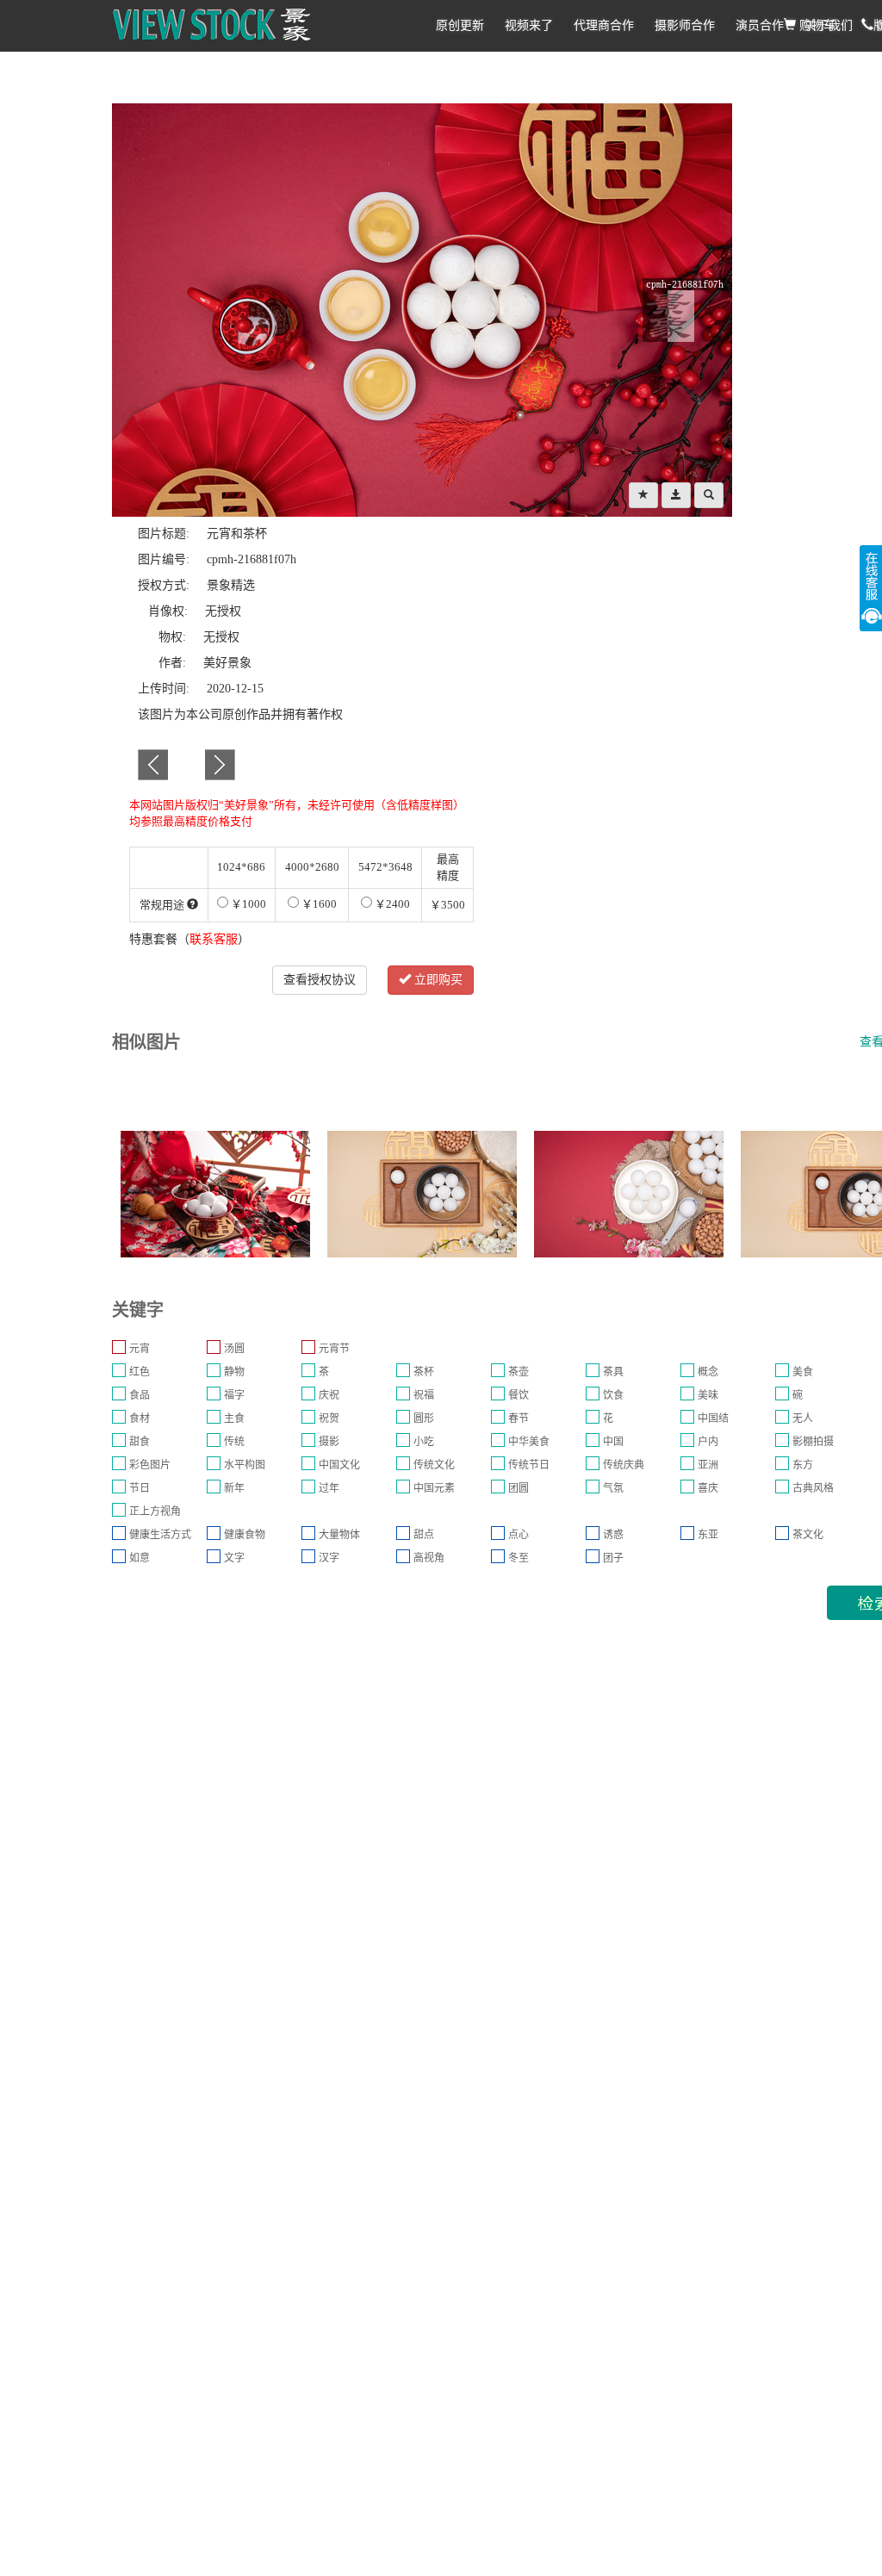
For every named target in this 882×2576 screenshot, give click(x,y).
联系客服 (214, 939)
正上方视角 (155, 1511)
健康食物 (245, 1535)
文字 (234, 1558)
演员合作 (760, 25)
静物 (234, 1372)
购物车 (816, 25)
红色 (140, 1372)
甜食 (140, 1442)
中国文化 (339, 1465)
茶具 (613, 1372)
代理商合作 (604, 25)
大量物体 (339, 1535)
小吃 (424, 1442)
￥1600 (318, 904)
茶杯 (424, 1372)
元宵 (140, 1349)
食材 (140, 1418)
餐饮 (519, 1395)
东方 (803, 1465)
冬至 (519, 1558)
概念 (708, 1372)
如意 (140, 1558)
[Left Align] (643, 495)
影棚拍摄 (813, 1442)
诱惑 (613, 1535)
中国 (613, 1442)
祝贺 (329, 1418)
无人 (803, 1418)
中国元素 (434, 1488)
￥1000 (247, 904)
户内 (708, 1442)
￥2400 (391, 904)
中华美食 (529, 1442)
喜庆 (708, 1488)
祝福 (424, 1395)
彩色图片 (150, 1465)
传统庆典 (624, 1465)
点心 (519, 1535)
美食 (803, 1372)
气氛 (613, 1488)
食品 (140, 1395)
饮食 (613, 1395)
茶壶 (519, 1372)
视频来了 (529, 25)
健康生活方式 (160, 1535)
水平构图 (245, 1465)
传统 (234, 1442)
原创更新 (460, 25)
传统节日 (529, 1465)
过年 (329, 1488)
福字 (234, 1395)
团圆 (519, 1488)
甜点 (424, 1535)
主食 (234, 1418)
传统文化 (434, 1465)
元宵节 (334, 1349)
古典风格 (813, 1488)
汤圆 (234, 1349)
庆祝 (329, 1395)
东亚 (708, 1535)
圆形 (424, 1418)
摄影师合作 (685, 25)
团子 (613, 1558)
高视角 (429, 1558)
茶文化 (808, 1535)
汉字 (329, 1558)
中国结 (713, 1418)
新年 (234, 1488)
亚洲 (708, 1465)
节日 (140, 1488)
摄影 (329, 1442)
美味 (708, 1395)
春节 (519, 1418)
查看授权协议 (320, 980)
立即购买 (437, 980)
